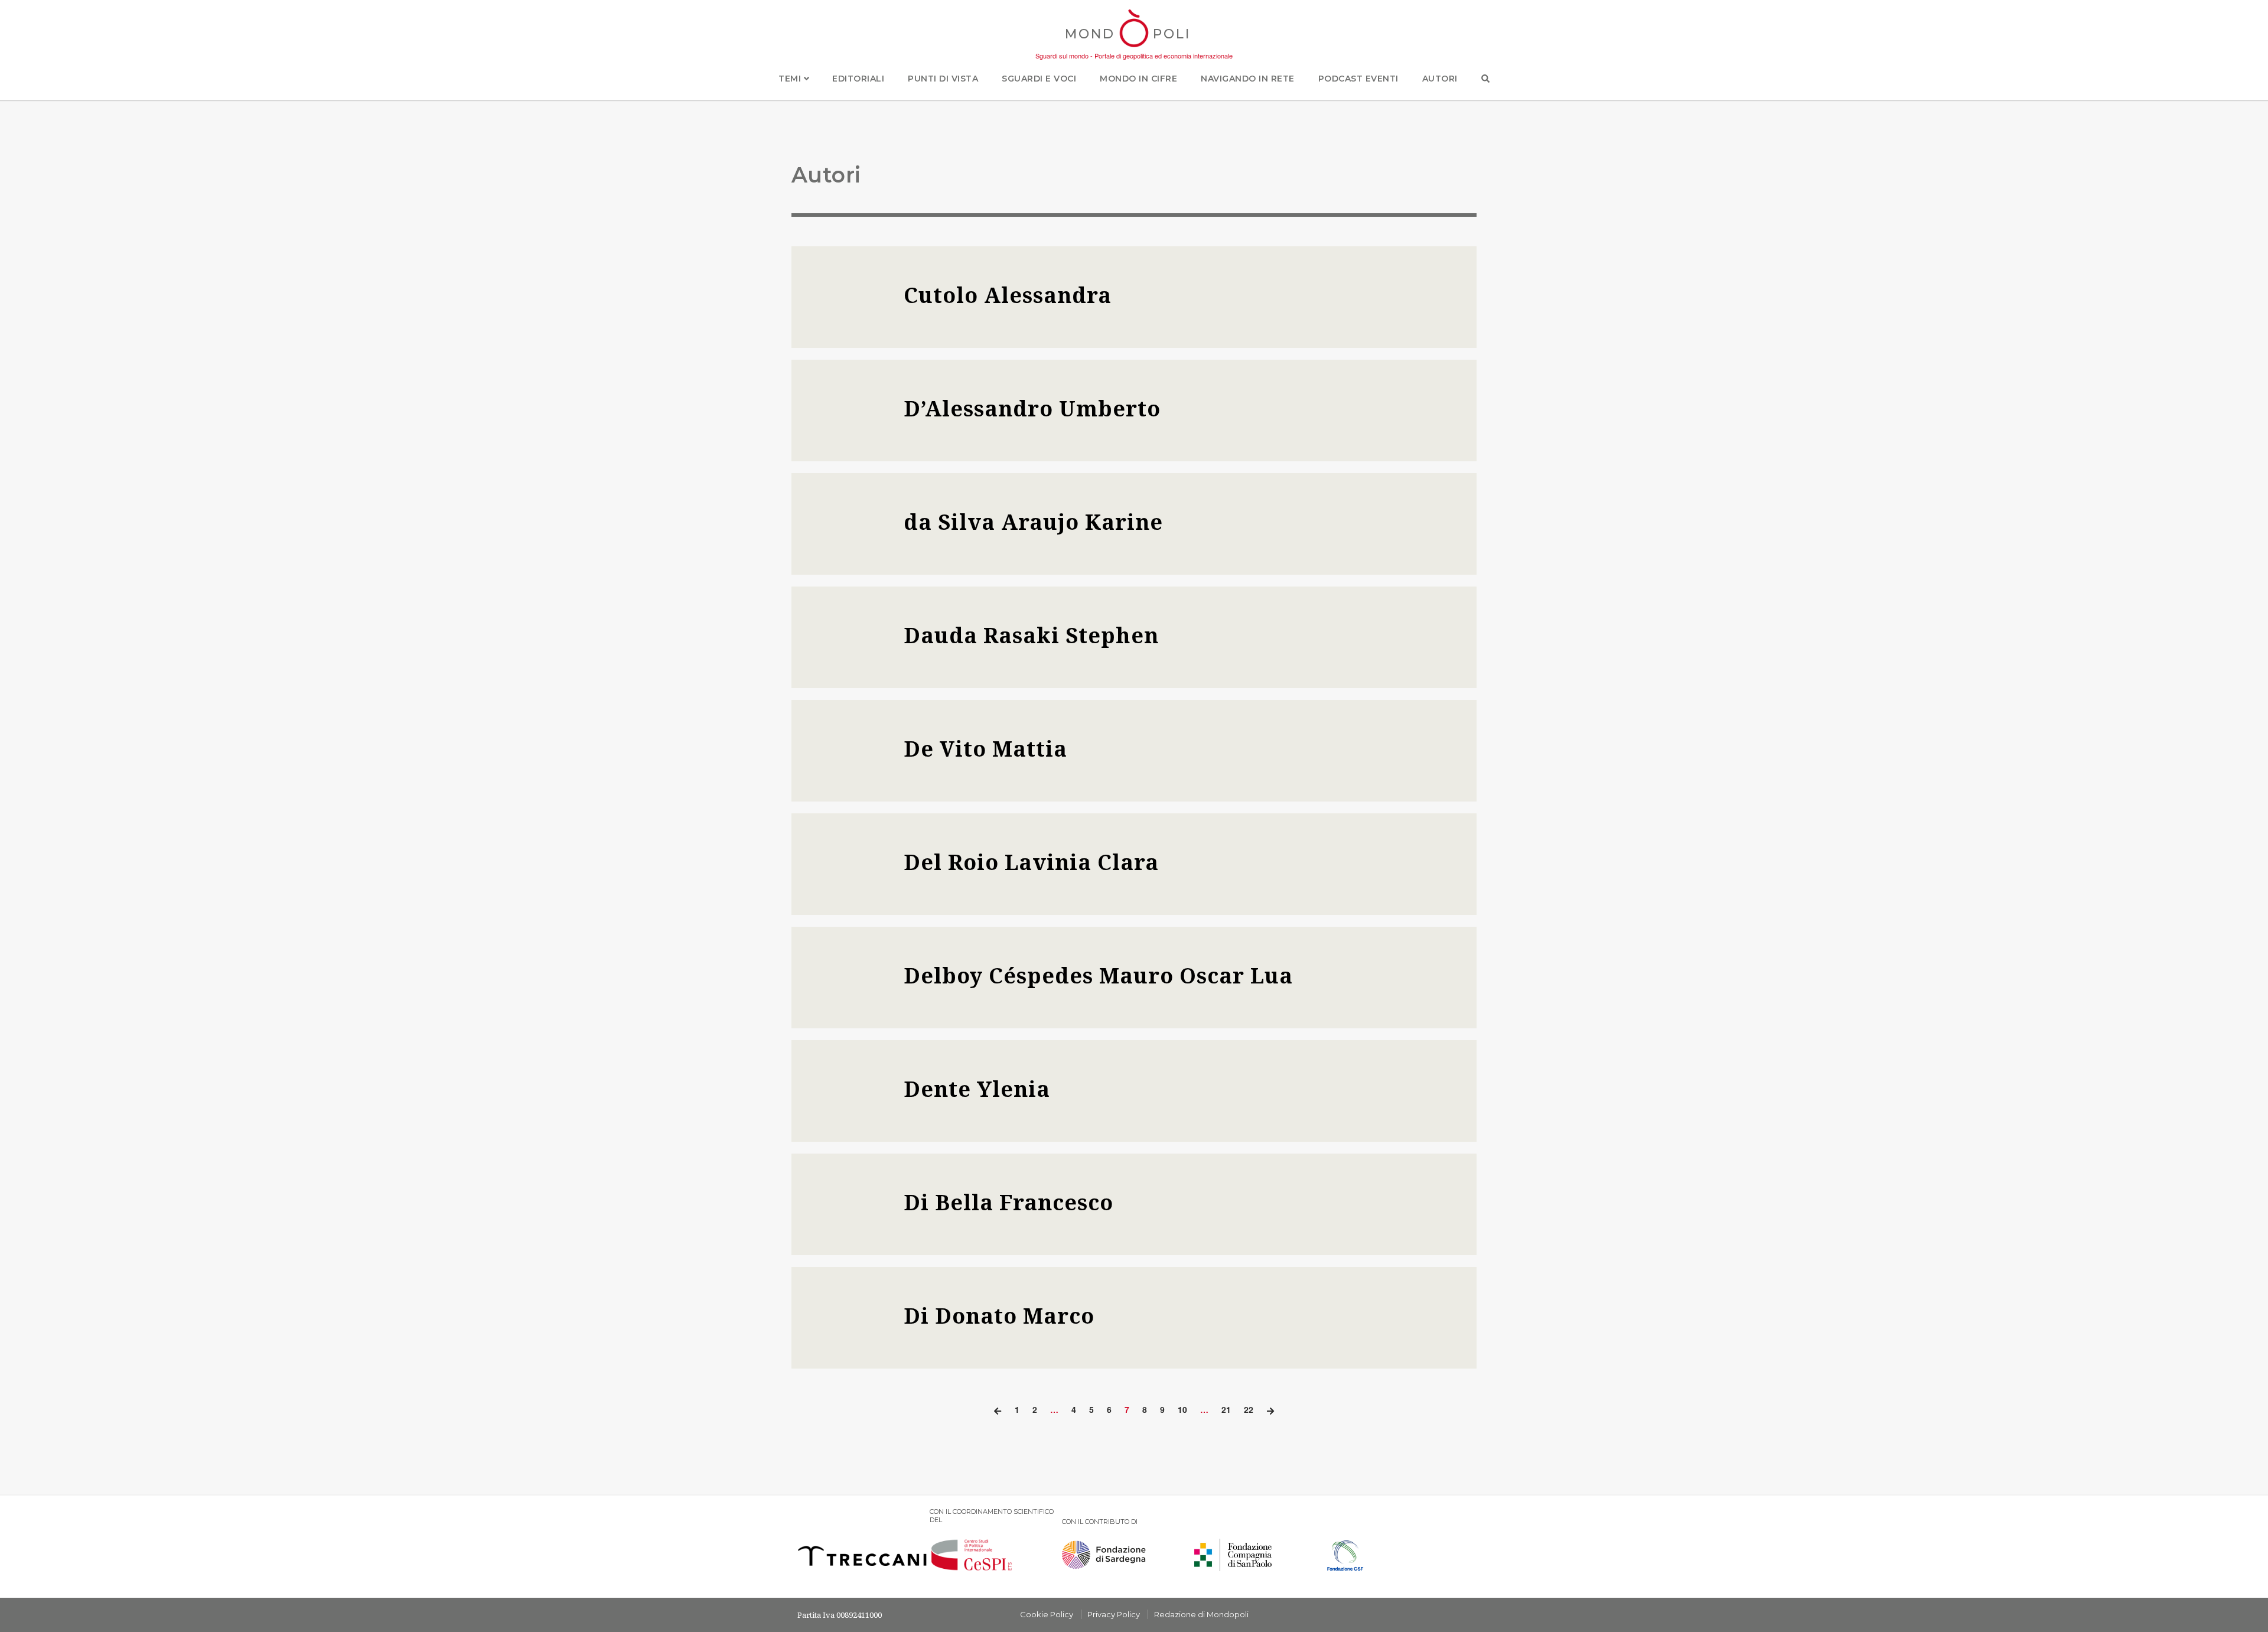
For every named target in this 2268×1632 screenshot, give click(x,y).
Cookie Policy (1047, 1614)
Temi (791, 79)
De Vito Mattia (985, 749)
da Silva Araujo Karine (1033, 522)
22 (1249, 1409)
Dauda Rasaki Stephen (1031, 635)
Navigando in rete (1248, 79)
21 (1226, 1409)
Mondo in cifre (1138, 79)
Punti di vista (943, 79)
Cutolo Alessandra (1008, 295)
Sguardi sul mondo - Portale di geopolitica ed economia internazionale (1134, 56)
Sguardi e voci (1039, 79)
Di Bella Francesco (1008, 1202)
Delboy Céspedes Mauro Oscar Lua (1098, 975)
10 (1182, 1409)
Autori (1440, 79)
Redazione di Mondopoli (1201, 1614)
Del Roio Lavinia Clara (1031, 862)
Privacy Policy (1114, 1614)
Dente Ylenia (977, 1089)
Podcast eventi (1358, 79)
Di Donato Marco (999, 1316)
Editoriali (858, 79)
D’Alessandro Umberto (1032, 408)
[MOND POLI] (1134, 48)
